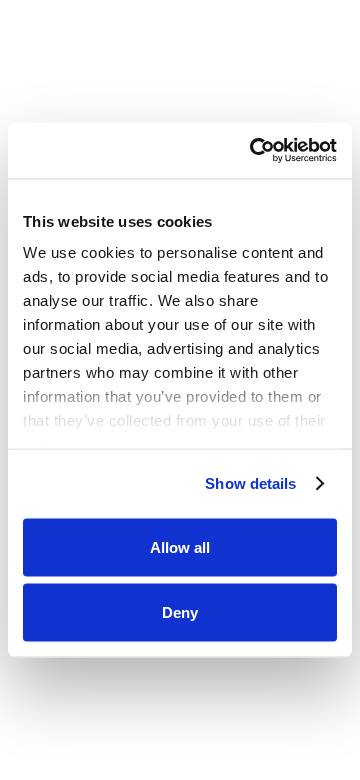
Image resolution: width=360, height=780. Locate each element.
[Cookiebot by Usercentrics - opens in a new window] (254, 151)
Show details (250, 483)
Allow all (180, 546)
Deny (180, 612)
